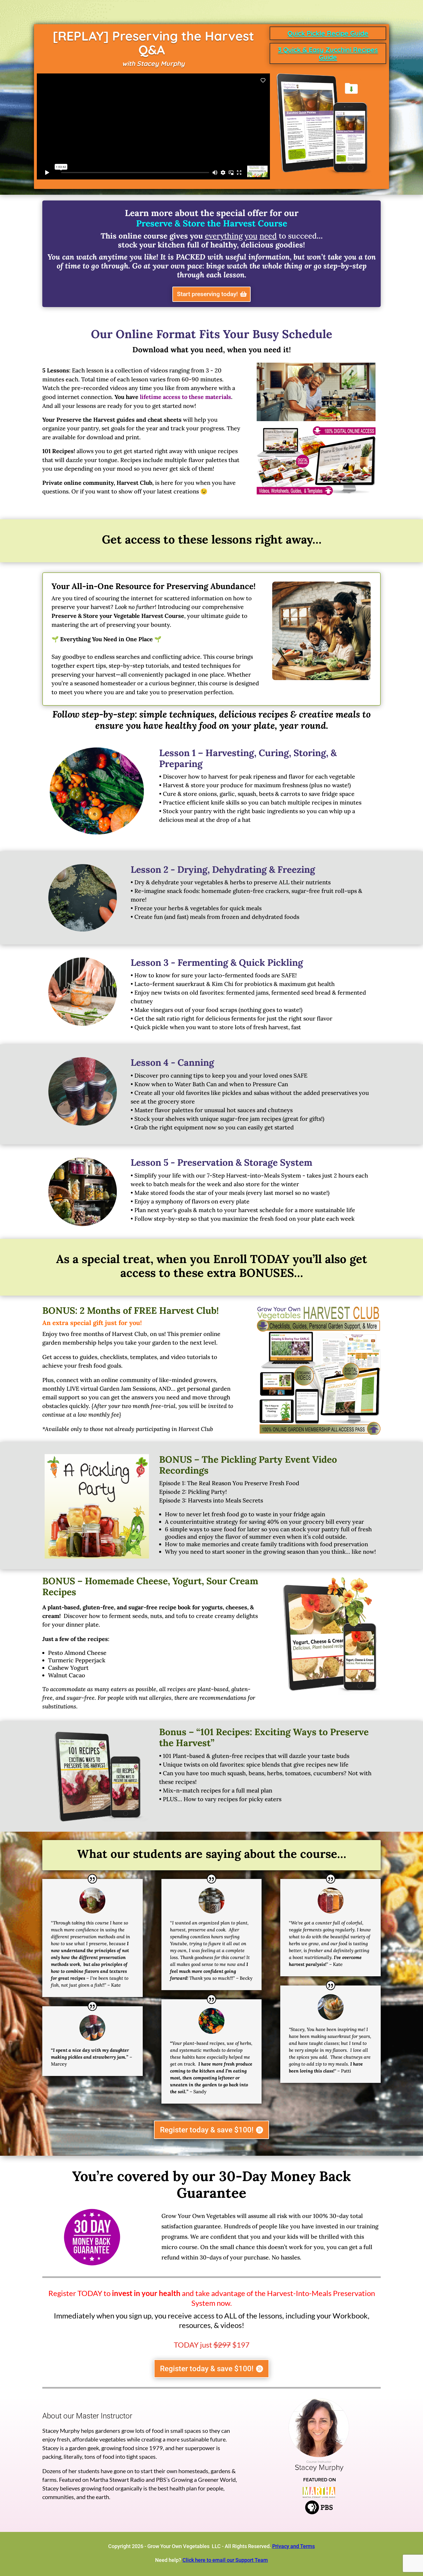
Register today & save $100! (207, 2130)
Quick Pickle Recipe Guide (328, 33)
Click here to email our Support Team (225, 2560)
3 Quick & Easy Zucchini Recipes (328, 50)
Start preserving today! (207, 294)
